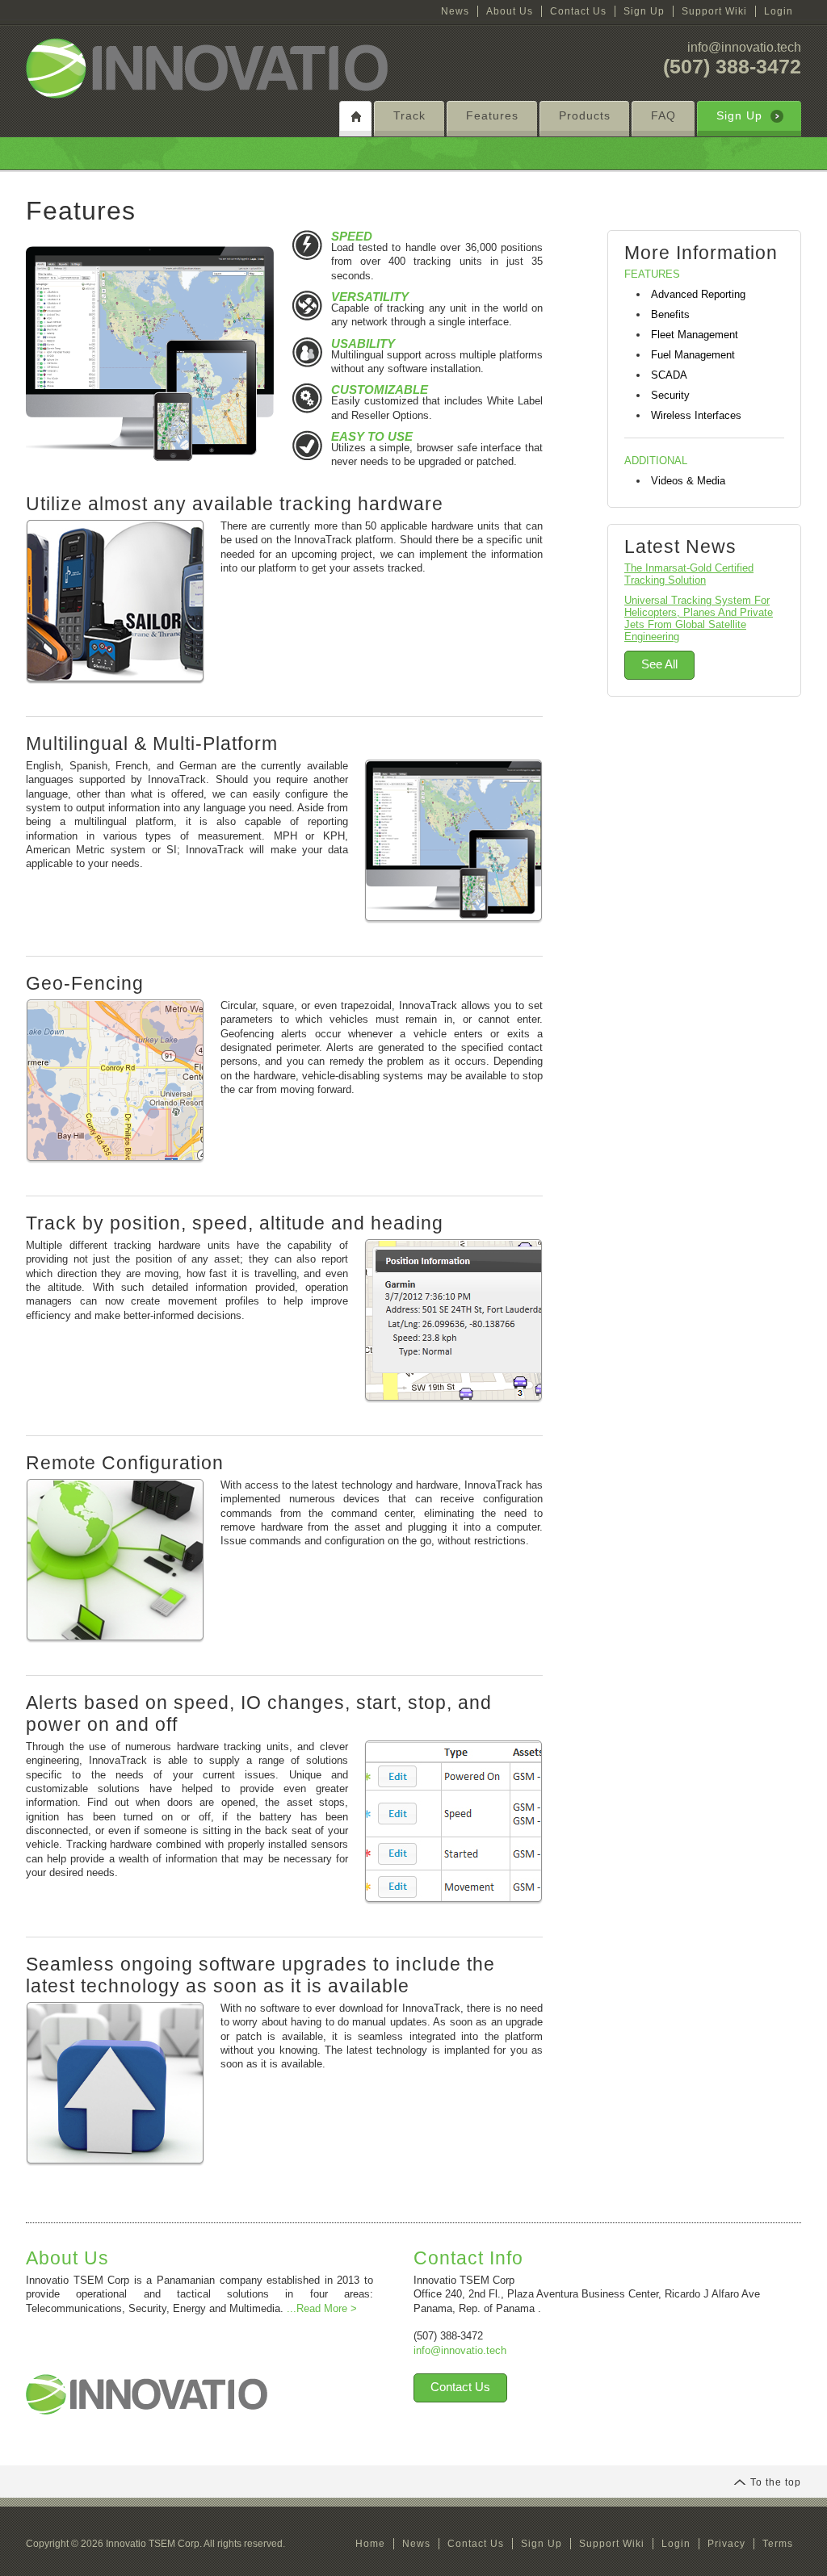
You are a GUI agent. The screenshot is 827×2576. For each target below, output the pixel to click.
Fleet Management (695, 335)
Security (670, 395)
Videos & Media (688, 481)
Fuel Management (693, 355)
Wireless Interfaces (696, 415)
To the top (776, 2482)
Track (409, 115)
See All (659, 664)
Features (492, 115)
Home (370, 2544)
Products (585, 115)
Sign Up (644, 11)
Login (779, 11)
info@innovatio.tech (744, 47)
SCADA (669, 375)
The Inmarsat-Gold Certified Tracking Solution (689, 574)
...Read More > (322, 2308)
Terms (778, 2544)
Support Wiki (714, 11)
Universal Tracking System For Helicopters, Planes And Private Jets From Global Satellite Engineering (699, 618)
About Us (510, 11)
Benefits (670, 314)
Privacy (726, 2544)
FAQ (663, 115)
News (455, 11)
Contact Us (578, 11)
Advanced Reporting (698, 294)
